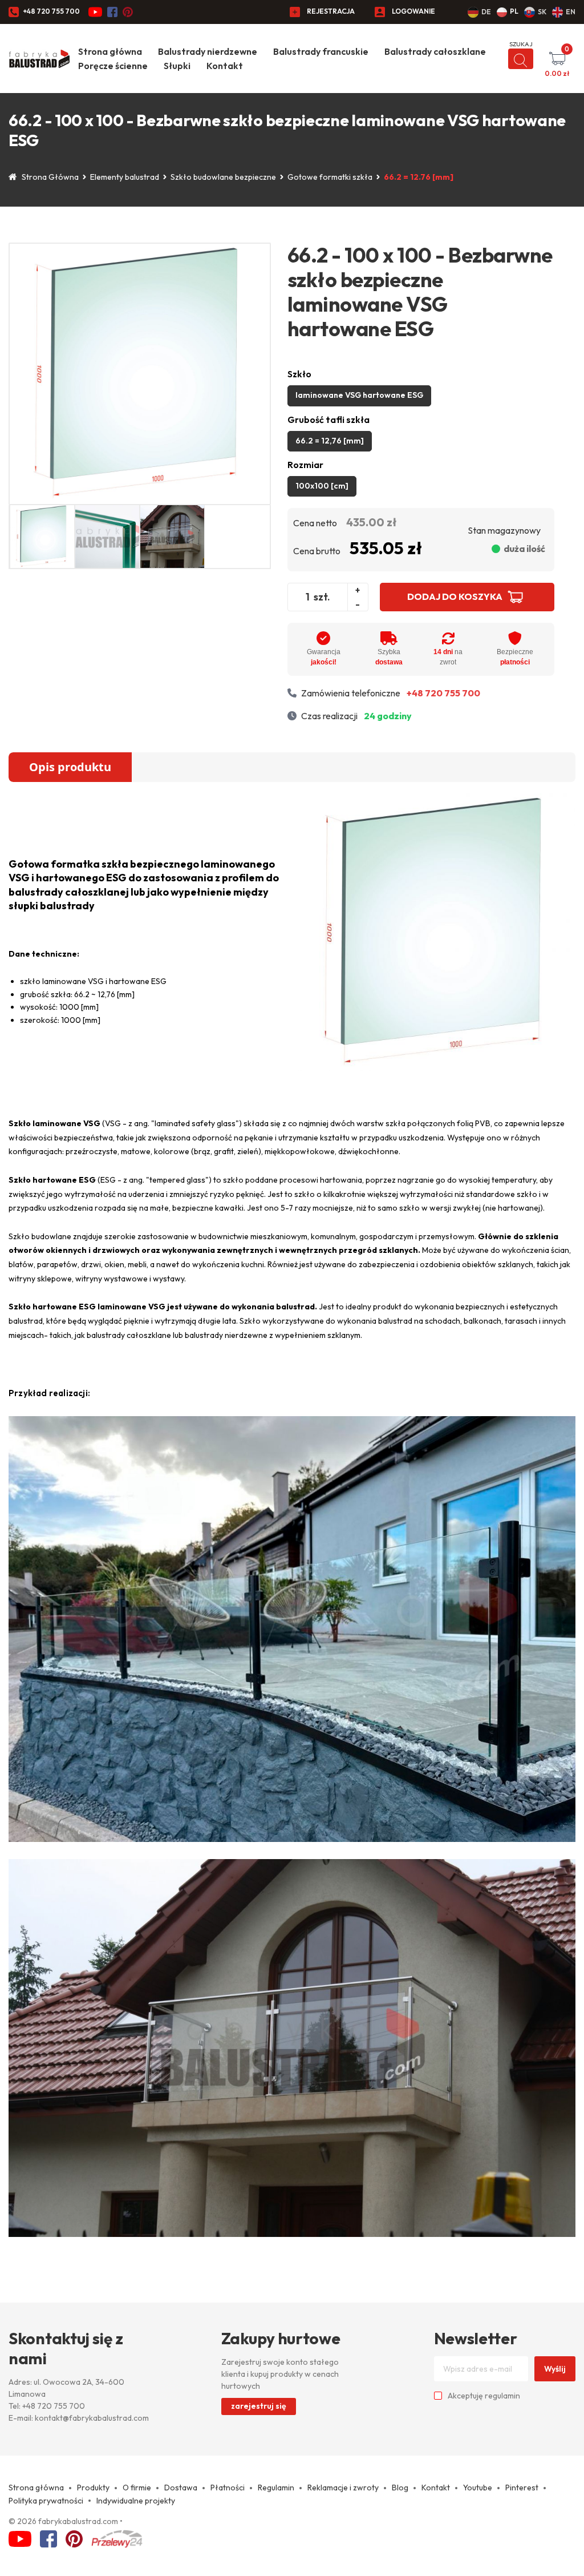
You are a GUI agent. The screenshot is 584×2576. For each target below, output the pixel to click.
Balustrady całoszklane (435, 51)
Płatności (228, 2488)
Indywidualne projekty (136, 2501)
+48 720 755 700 (51, 11)
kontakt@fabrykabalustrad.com (92, 2418)
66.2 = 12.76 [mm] (419, 177)
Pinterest (522, 2488)
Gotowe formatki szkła (330, 177)
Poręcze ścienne (113, 66)
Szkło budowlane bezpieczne (223, 177)
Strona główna (110, 51)
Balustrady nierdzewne (208, 51)
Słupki (177, 66)
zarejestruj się (259, 2406)
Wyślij (555, 2369)
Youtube (478, 2488)
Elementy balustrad (125, 177)
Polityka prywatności (46, 2501)
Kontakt (225, 66)
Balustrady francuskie (321, 51)
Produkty (93, 2488)
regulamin (502, 2396)
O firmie (137, 2488)
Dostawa (181, 2488)
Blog (400, 2488)
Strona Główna (50, 177)
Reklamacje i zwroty (343, 2488)
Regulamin (276, 2488)
